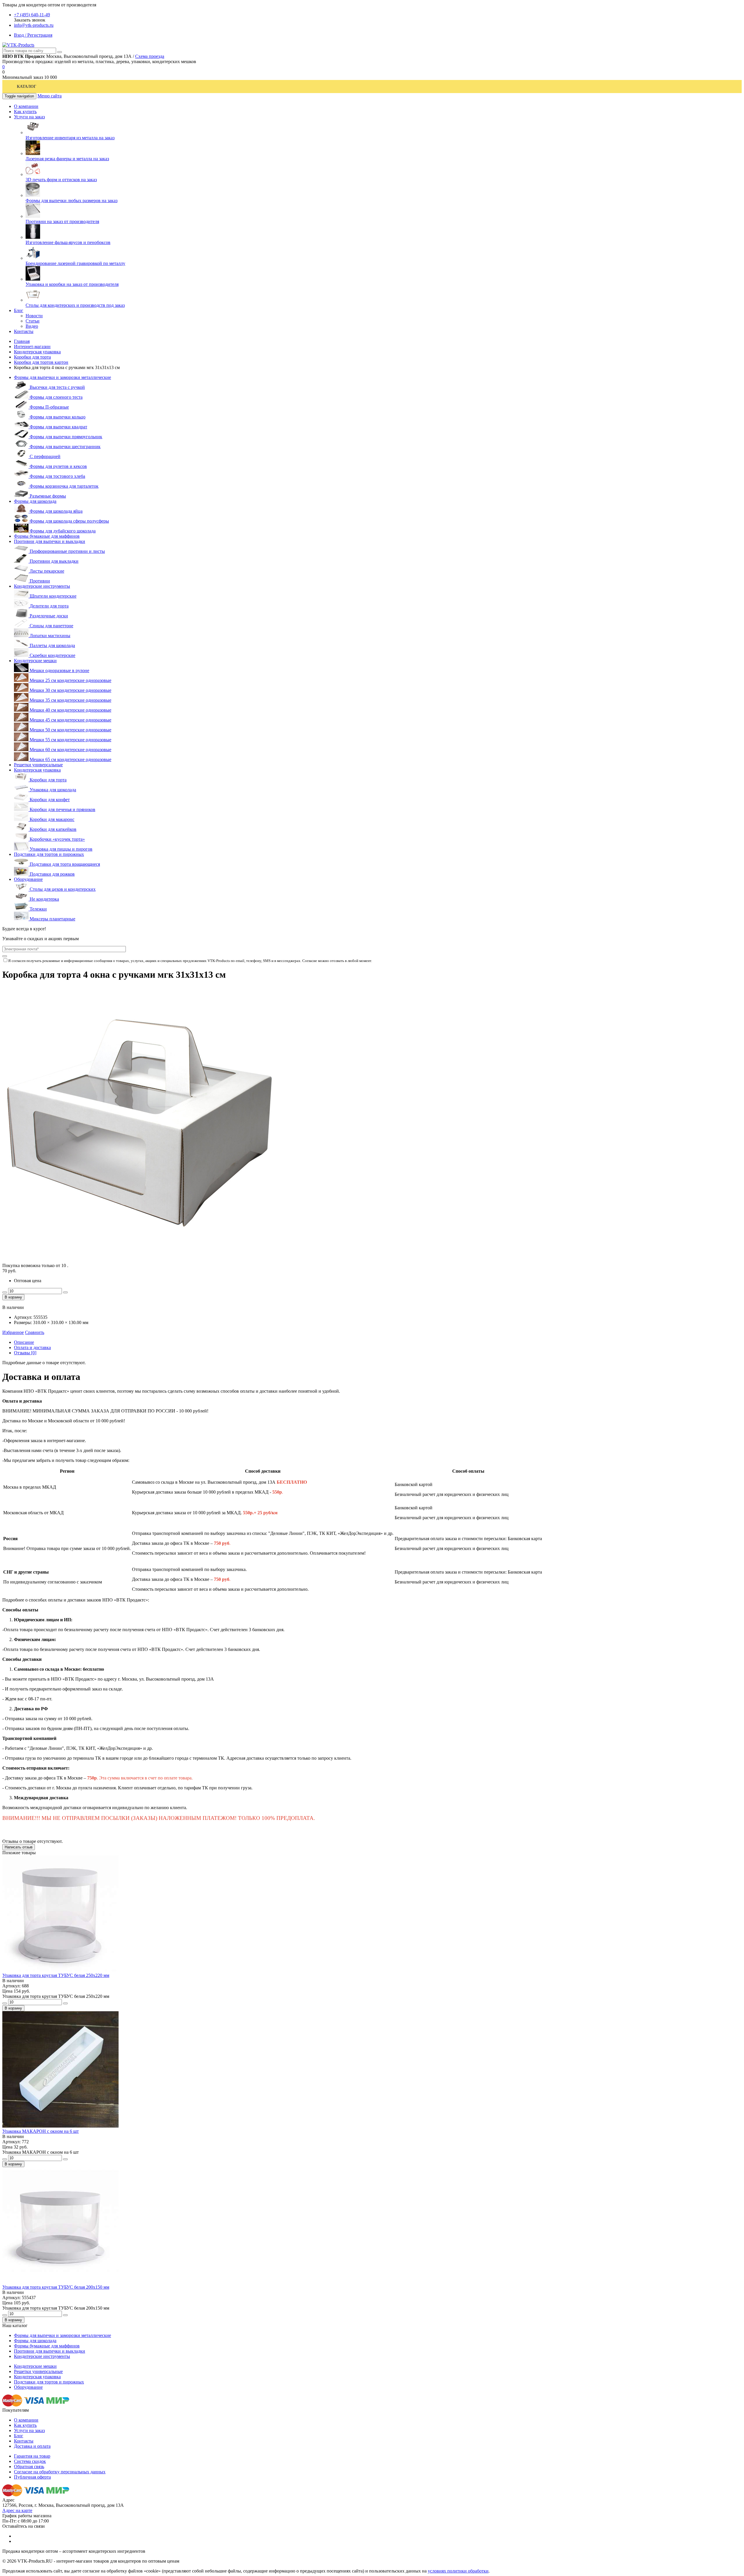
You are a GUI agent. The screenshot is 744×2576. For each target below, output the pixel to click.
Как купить (25, 2425)
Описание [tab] (24, 1342)
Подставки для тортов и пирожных (49, 854)
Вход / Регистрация (33, 35)
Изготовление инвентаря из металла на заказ (70, 138)
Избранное (13, 1332)
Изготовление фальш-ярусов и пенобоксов (68, 242)
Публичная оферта (32, 2477)
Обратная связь (29, 2467)
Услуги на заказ (29, 2430)
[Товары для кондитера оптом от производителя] (18, 45)
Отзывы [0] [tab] (25, 1353)
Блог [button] (19, 310)
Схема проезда (150, 56)
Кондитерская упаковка (37, 352)
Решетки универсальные (38, 765)
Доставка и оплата (32, 2446)
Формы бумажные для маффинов (47, 536)
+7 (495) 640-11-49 (32, 15)
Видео (32, 326)
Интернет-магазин (32, 347)
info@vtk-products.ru (34, 25)
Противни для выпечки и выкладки (50, 541)
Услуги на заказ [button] (29, 117)
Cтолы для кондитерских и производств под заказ (75, 305)
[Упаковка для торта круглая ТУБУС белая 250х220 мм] (60, 1970)
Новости (34, 316)
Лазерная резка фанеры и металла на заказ (67, 159)
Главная (22, 341)
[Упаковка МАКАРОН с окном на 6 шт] (60, 2126)
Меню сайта (50, 96)
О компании (26, 2420)
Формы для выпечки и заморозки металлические (62, 377)
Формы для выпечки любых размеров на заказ (71, 201)
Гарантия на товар (32, 2456)
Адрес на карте (17, 2510)
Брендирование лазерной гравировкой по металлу (75, 263)
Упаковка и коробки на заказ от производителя (72, 284)
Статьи (33, 321)
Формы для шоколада (35, 501)
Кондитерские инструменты (42, 586)
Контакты (24, 2441)
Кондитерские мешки (35, 661)
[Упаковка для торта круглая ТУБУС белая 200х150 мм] (60, 2282)
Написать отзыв (19, 1847)
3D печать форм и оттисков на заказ (61, 180)
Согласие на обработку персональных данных (60, 2472)
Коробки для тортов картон (41, 362)
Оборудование (28, 879)
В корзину (13, 1297)
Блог (19, 2436)
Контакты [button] (24, 331)
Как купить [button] (25, 112)
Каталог (27, 87)
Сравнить (35, 1332)
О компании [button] (26, 106)
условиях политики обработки (458, 2571)
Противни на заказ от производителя (62, 221)
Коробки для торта (32, 357)
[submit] (5, 956)
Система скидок (30, 2461)
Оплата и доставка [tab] (32, 1347)
